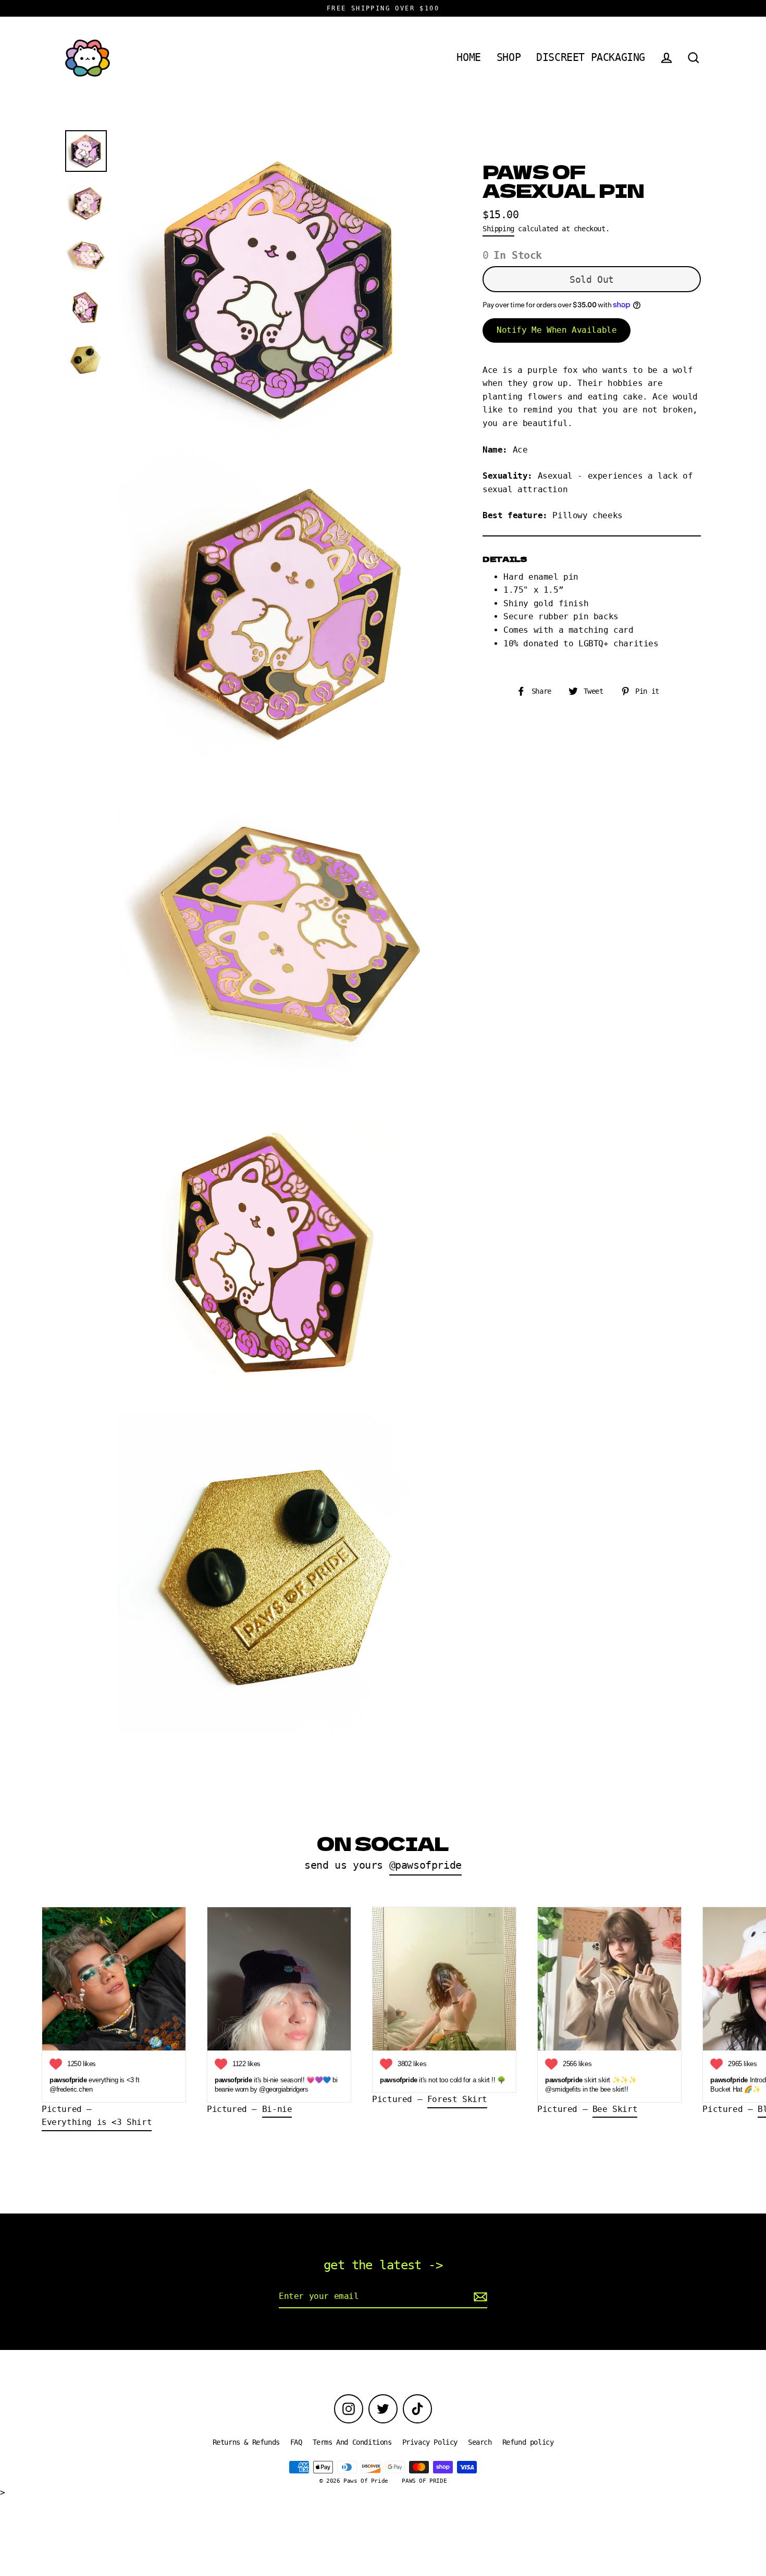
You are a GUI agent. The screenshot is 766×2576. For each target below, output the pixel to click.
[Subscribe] (479, 2297)
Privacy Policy (430, 2442)
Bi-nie (277, 2109)
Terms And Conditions (352, 2442)
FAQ (296, 2442)
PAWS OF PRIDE (424, 2481)
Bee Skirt (615, 2109)
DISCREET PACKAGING (591, 58)
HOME (468, 58)
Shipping (498, 228)
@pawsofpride (425, 1865)
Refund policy (528, 2442)
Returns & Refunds (246, 2442)
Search (480, 2442)
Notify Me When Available (557, 329)
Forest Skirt (457, 2099)
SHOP (509, 58)
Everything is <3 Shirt (97, 2122)
